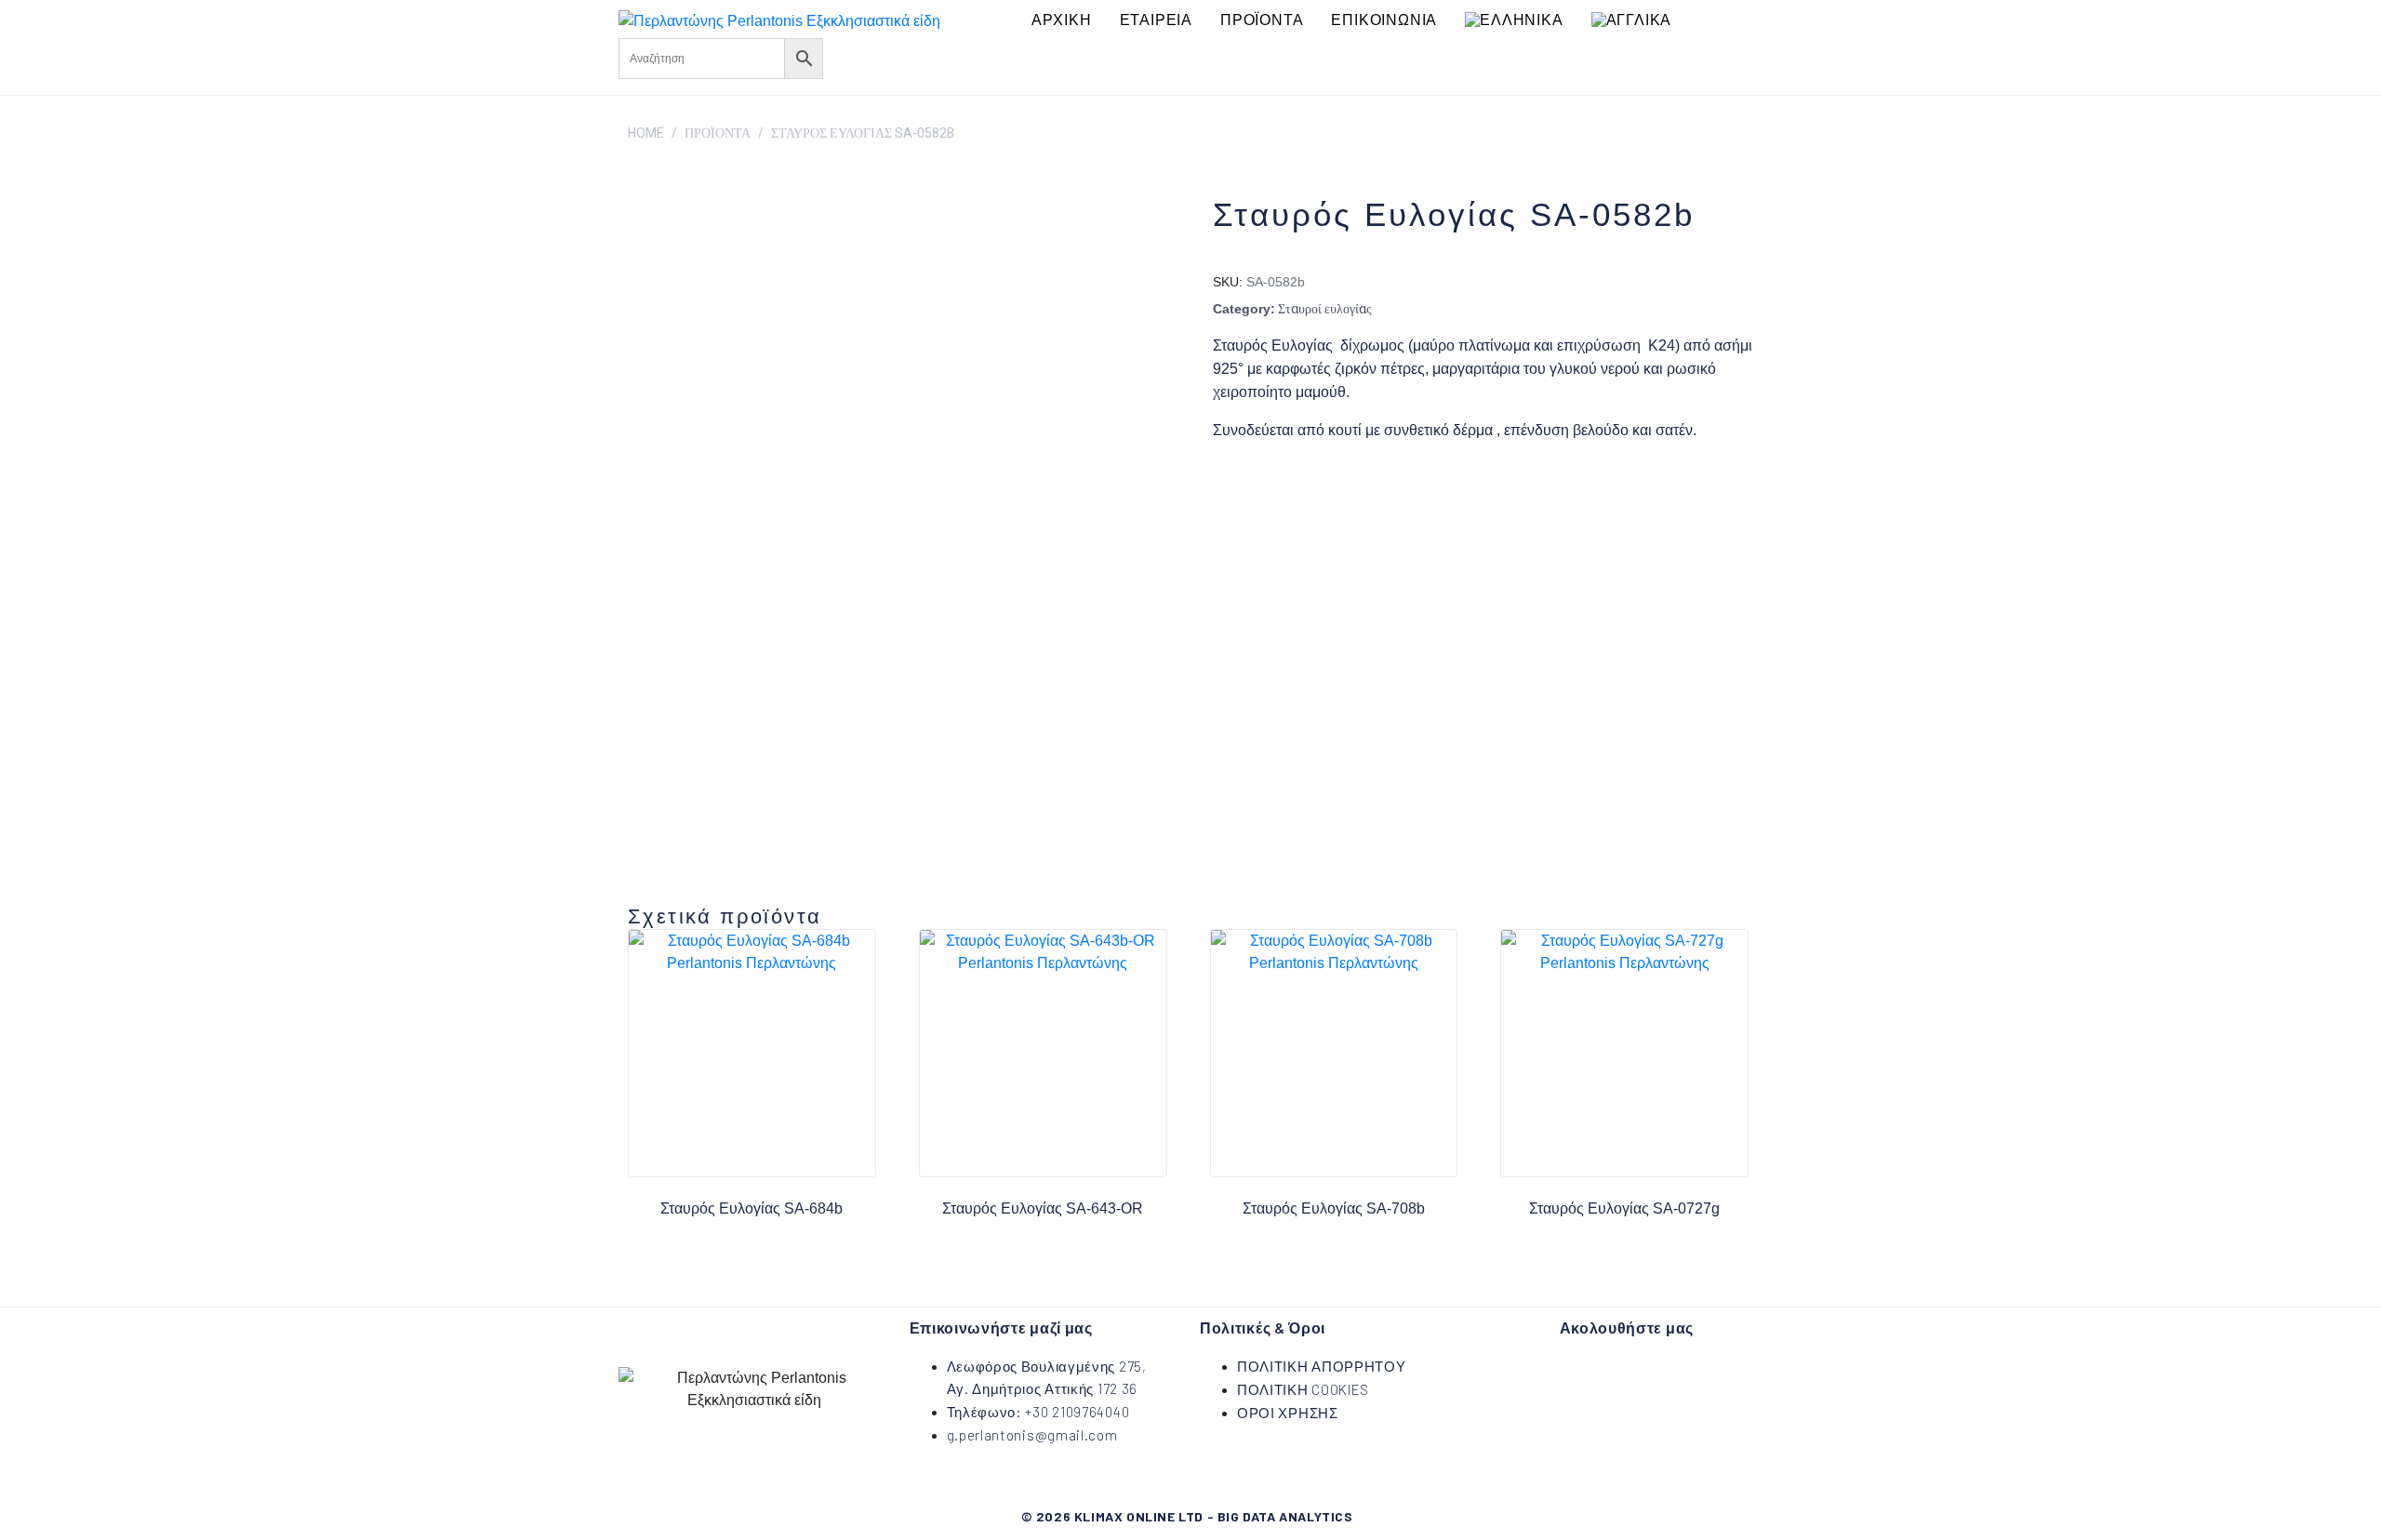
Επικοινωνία (1384, 20)
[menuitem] (1514, 20)
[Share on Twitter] (1270, 487)
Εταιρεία (1156, 20)
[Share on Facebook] (1221, 487)
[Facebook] (846, 56)
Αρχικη (1062, 20)
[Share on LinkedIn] (1318, 487)
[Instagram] (901, 56)
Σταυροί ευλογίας (1325, 309)
